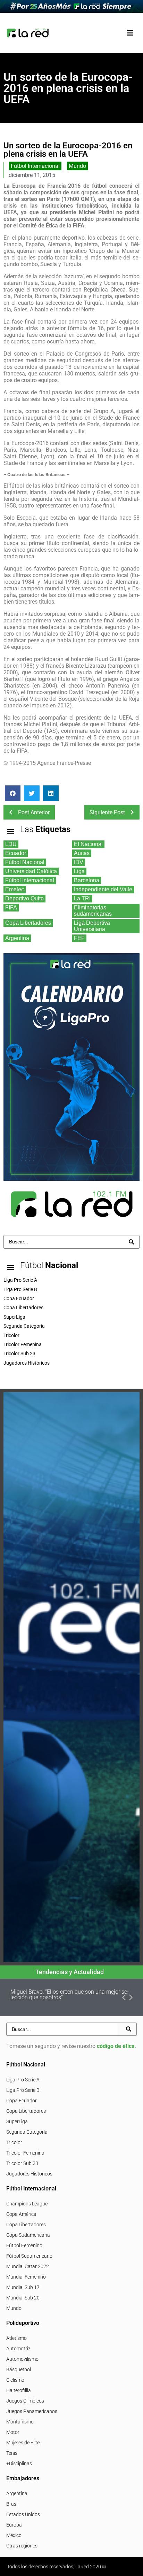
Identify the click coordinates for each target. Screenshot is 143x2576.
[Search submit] (131, 1242)
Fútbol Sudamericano (29, 2256)
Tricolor (14, 2142)
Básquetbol (19, 2369)
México (14, 2535)
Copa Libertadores (26, 2111)
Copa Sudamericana (28, 2235)
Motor (13, 2432)
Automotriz (18, 2349)
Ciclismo (15, 2380)
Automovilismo (22, 2359)
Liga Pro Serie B (23, 2090)
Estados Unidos (23, 2514)
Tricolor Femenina (25, 2153)
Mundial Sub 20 (23, 2298)
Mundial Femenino (26, 2277)
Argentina (17, 2493)
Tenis (12, 2453)
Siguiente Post (107, 812)
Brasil (12, 2504)
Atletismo (16, 2338)
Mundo (77, 166)
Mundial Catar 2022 (28, 2266)
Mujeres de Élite (23, 2443)
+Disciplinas (19, 2464)
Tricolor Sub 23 (22, 2163)
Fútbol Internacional (35, 166)
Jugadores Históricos (29, 2174)
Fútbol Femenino (24, 2245)
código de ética (116, 2046)
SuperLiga (17, 2121)
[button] (130, 33)
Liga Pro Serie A (23, 2080)
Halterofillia (19, 2390)
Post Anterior (34, 812)
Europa (14, 2525)
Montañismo (20, 2422)
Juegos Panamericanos (32, 2411)
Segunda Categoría (27, 2132)
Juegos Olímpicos (25, 2401)
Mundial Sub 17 (23, 2287)
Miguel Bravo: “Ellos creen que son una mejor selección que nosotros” (70, 1995)
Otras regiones (22, 2546)
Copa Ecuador (22, 2101)
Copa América (21, 2214)
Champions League (27, 2204)
